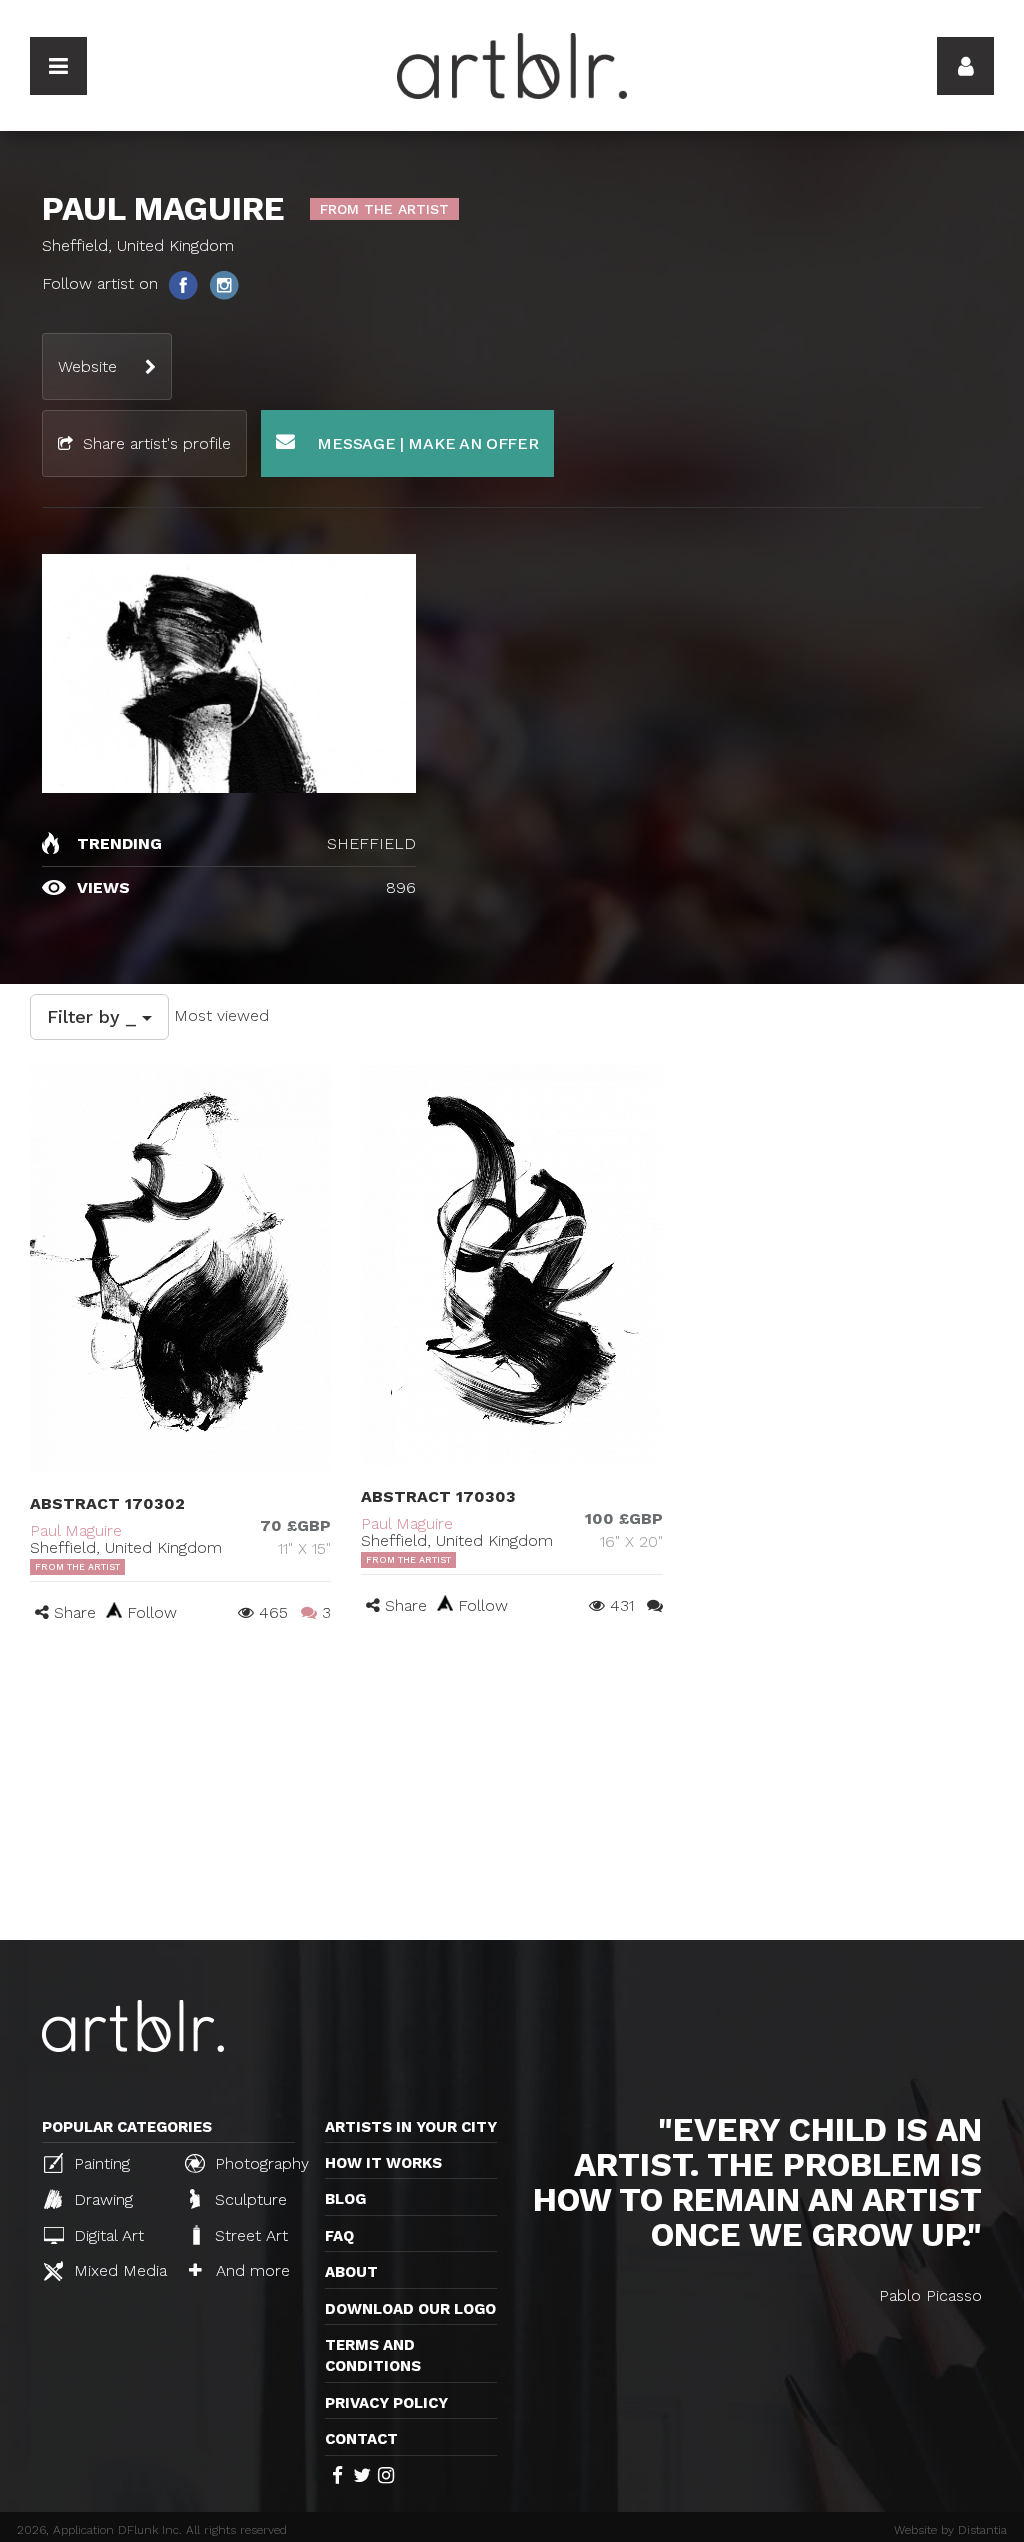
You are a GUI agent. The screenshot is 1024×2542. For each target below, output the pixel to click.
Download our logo (410, 2309)
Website (87, 366)
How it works (383, 2163)
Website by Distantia (950, 2530)
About (351, 2272)
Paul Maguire (76, 1530)
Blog (345, 2199)
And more (250, 2270)
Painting (99, 2163)
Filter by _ (94, 1016)
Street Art (249, 2235)
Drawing (101, 2199)
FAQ (339, 2236)
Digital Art (106, 2235)
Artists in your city (411, 2127)
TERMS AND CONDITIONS (373, 2355)
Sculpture (248, 2199)
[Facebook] (185, 284)
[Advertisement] (512, 1790)
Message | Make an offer (426, 443)
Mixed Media (118, 2270)
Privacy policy (386, 2403)
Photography (259, 2163)
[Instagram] (224, 284)
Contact (361, 2439)
